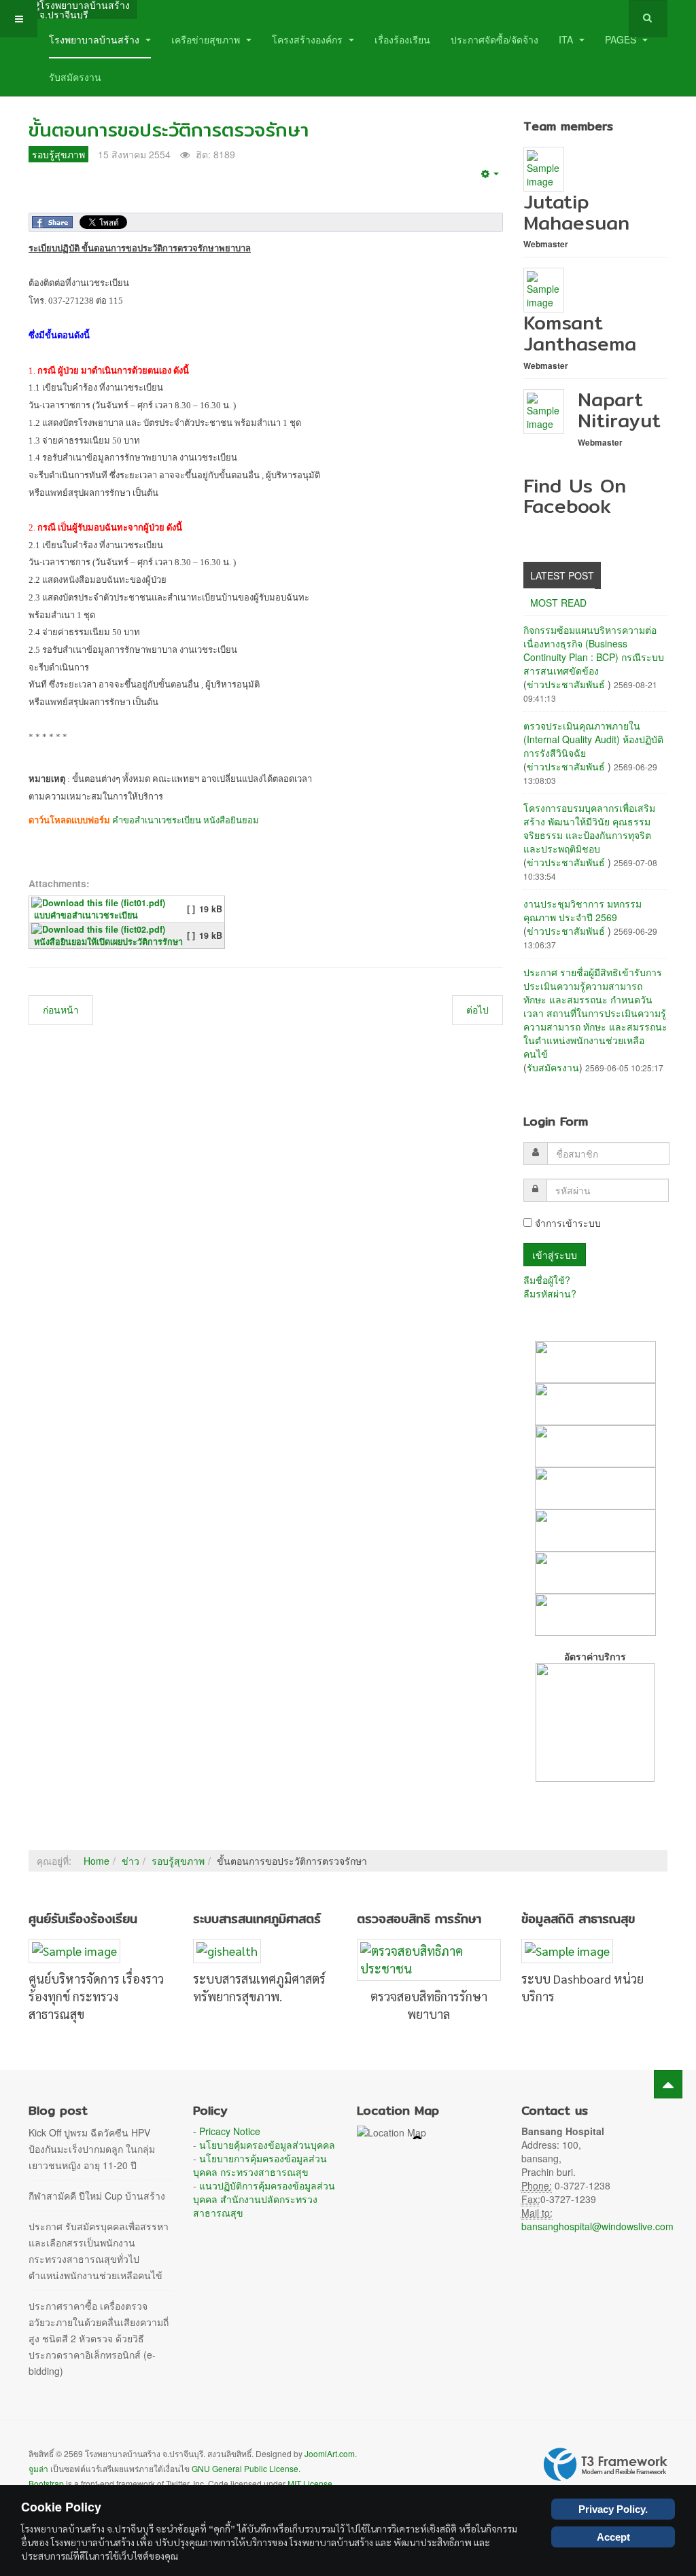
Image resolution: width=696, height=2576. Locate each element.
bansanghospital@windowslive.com (597, 2226)
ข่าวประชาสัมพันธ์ (567, 684)
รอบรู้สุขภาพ (178, 1861)
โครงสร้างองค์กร (309, 39)
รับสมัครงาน (75, 77)
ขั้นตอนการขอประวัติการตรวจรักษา (169, 130)
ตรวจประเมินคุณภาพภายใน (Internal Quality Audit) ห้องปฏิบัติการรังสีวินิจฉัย (593, 739)
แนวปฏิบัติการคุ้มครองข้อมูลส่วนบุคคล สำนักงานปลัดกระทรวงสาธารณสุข (264, 2199)
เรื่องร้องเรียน (402, 39)
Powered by (606, 2465)
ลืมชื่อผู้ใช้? (547, 1280)
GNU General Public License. (246, 2468)
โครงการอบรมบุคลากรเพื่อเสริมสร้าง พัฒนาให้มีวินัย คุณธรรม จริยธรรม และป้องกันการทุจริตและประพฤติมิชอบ (589, 828)
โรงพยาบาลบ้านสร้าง (95, 39)
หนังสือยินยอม (231, 820)
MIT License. (311, 2483)
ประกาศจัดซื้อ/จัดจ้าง (494, 39)
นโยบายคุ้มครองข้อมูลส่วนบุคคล (267, 2145)
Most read (558, 603)
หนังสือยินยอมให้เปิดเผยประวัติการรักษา (108, 942)
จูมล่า (38, 2468)
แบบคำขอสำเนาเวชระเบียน (86, 915)
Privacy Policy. (613, 2509)
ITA (567, 39)
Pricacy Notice (230, 2131)
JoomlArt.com (330, 2453)
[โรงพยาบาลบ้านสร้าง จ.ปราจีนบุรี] (83, 10)
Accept (613, 2537)
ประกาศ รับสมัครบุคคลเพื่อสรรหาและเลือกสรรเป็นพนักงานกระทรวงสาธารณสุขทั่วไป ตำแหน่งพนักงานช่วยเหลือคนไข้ (99, 2251)
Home (97, 1861)
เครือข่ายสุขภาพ (207, 39)
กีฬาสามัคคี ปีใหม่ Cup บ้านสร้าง (97, 2196)
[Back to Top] (668, 2084)
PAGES (622, 39)
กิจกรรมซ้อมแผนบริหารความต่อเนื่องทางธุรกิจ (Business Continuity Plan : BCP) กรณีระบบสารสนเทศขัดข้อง (594, 650)
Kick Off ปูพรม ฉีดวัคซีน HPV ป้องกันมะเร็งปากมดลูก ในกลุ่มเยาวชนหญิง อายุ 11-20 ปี (92, 2149)
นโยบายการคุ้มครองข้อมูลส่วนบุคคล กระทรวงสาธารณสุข (260, 2165)
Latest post (562, 575)
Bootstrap (46, 2483)
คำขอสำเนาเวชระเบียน (157, 820)
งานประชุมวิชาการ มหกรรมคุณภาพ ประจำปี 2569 (582, 910)
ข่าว (130, 1861)
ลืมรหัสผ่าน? (550, 1293)
